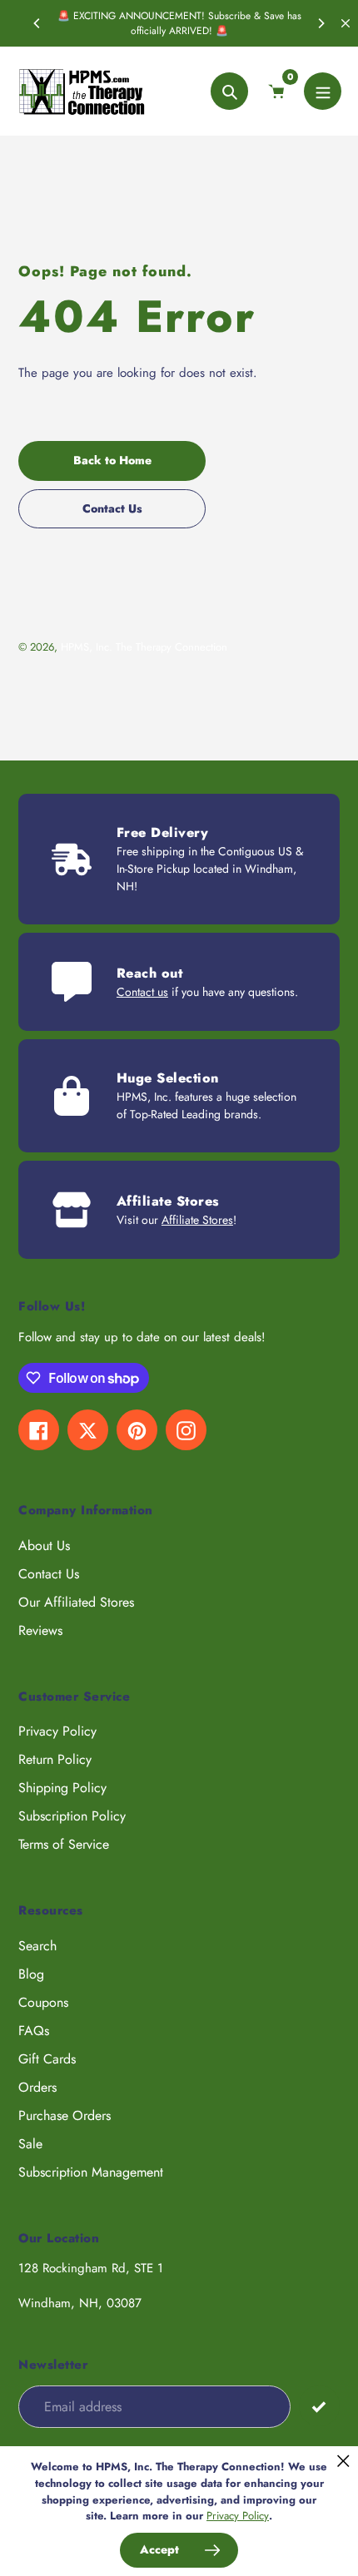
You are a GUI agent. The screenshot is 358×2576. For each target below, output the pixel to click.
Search (37, 1946)
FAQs (34, 2031)
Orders (37, 2087)
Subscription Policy (72, 1816)
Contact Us (49, 1574)
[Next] (321, 23)
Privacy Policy (57, 1731)
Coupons (43, 2002)
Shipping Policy (62, 1788)
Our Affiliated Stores (76, 1602)
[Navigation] (323, 91)
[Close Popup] (343, 2461)
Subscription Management (91, 2172)
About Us (44, 1546)
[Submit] (319, 2406)
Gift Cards (47, 2059)
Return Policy (55, 1759)
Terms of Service (64, 1844)
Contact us (142, 992)
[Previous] (37, 23)
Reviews (40, 1630)
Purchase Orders (65, 2115)
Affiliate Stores (197, 1220)
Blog (31, 1974)
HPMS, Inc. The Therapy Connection (144, 647)
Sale (30, 2144)
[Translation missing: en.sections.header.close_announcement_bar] (346, 23)
